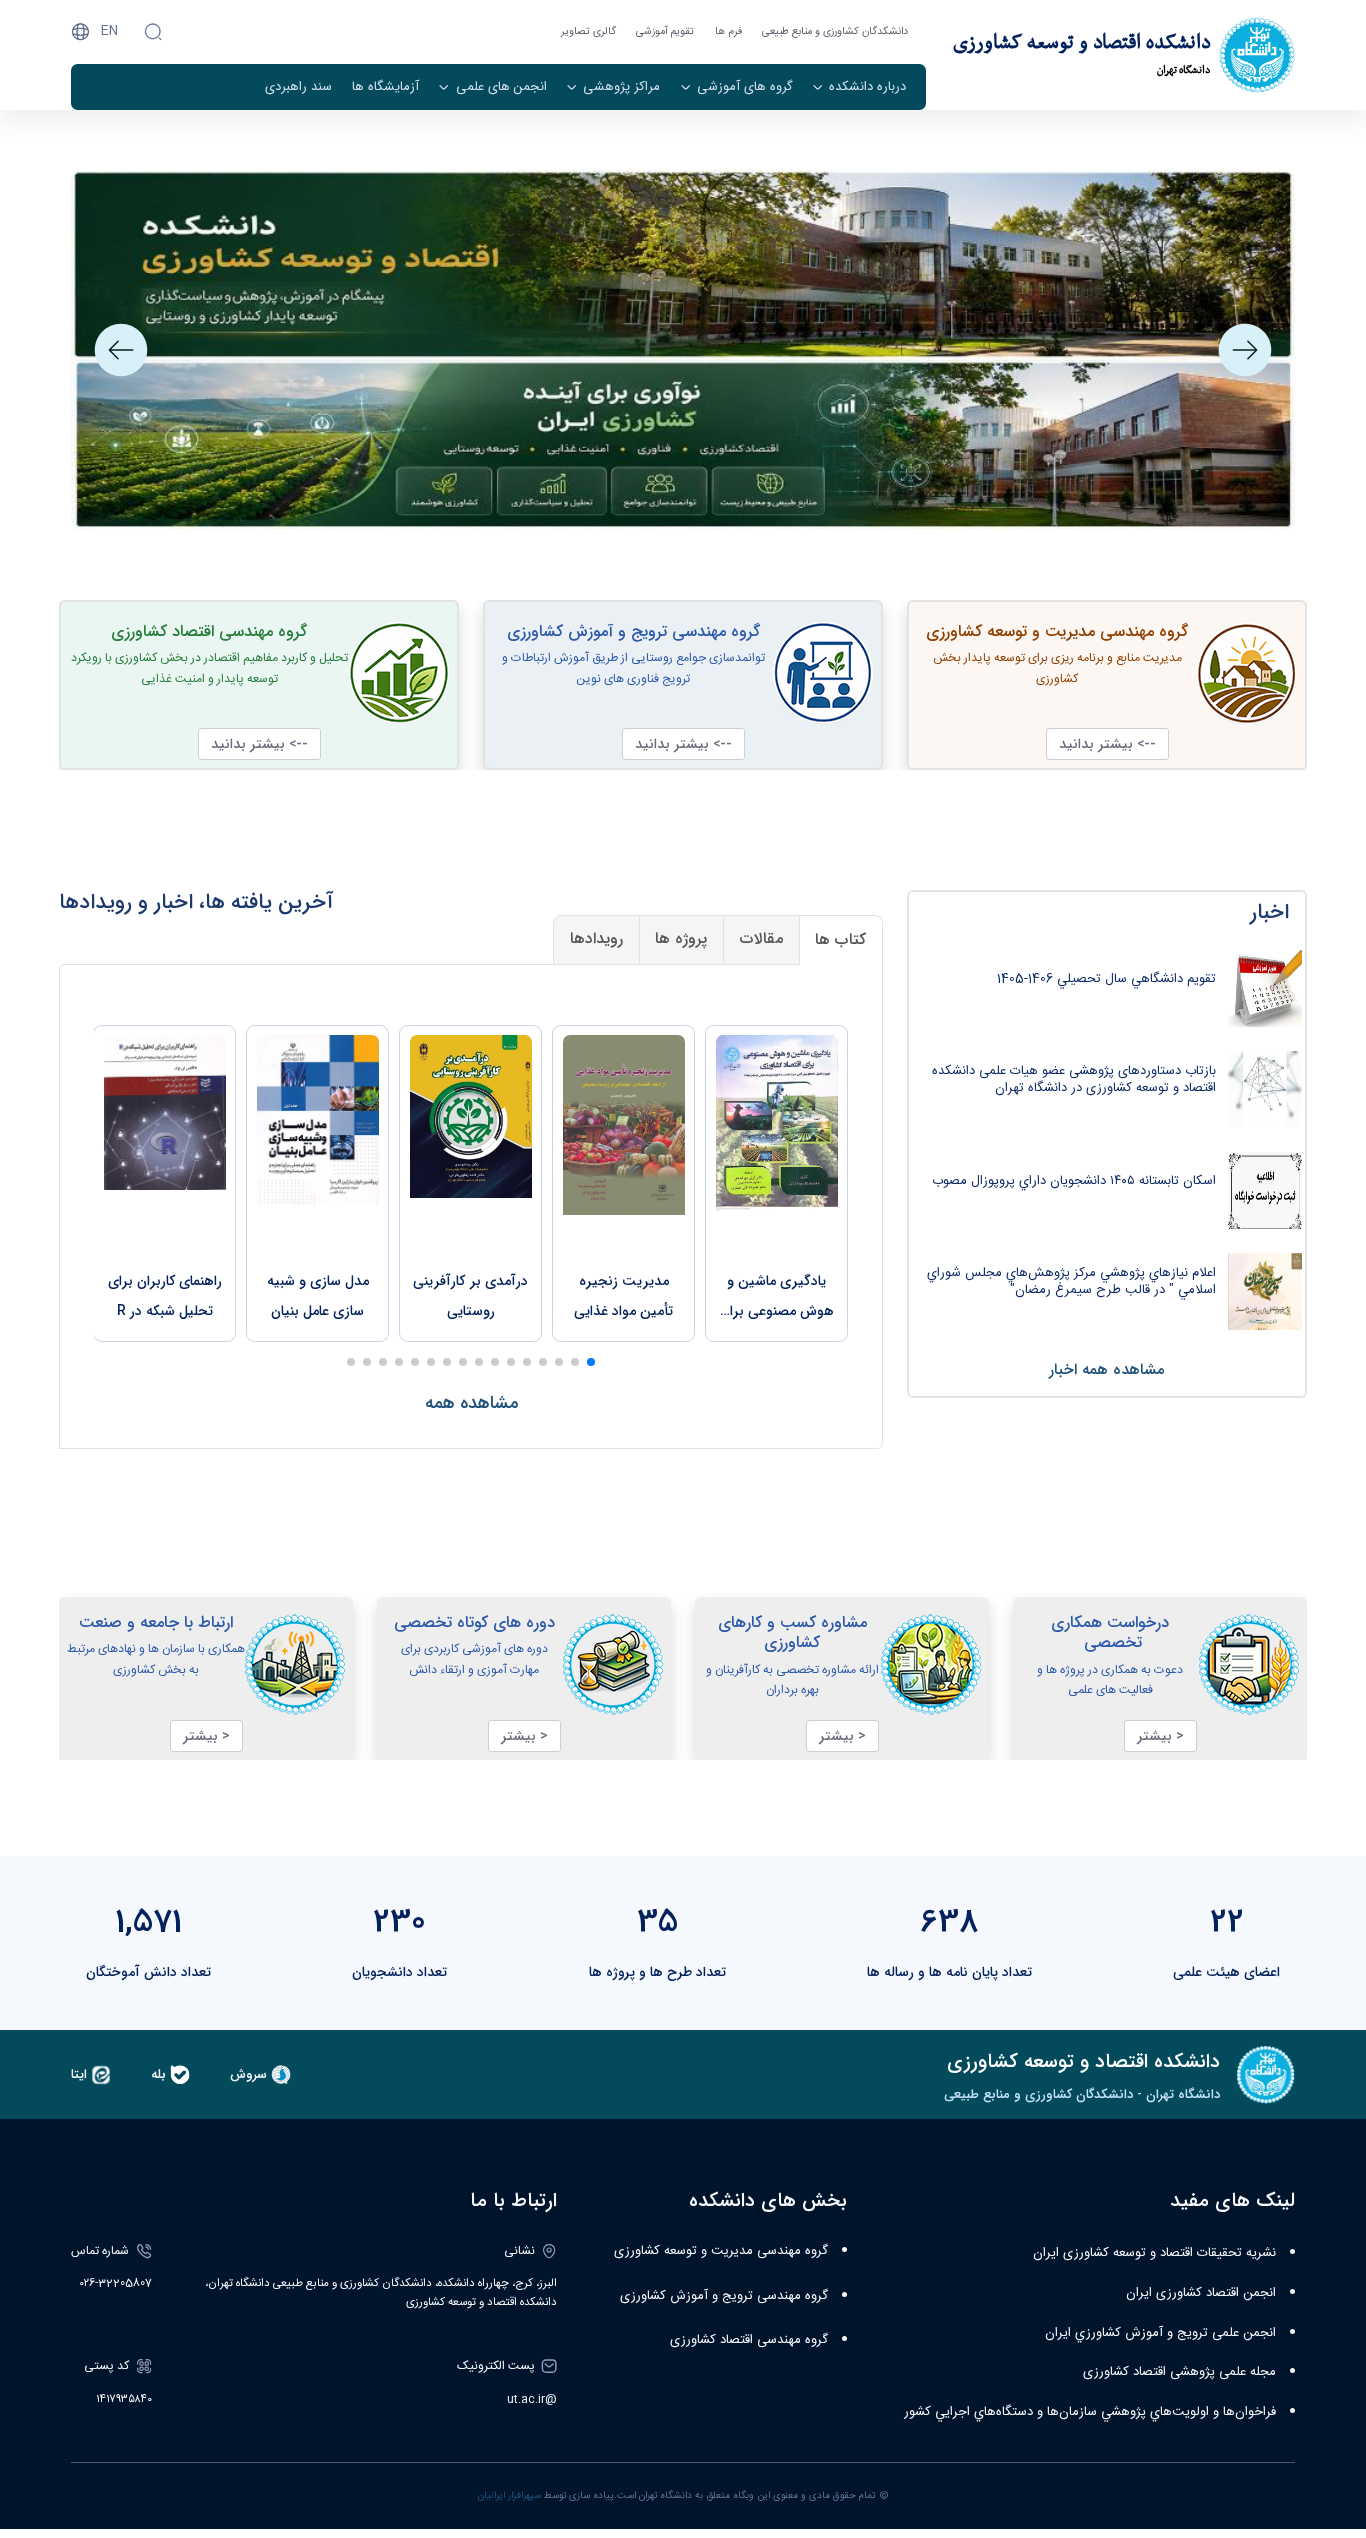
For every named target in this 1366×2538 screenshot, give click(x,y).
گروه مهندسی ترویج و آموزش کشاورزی (724, 2296)
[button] (1245, 350)
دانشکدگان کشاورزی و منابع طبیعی (835, 31)
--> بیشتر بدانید (1107, 744)
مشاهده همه (471, 1403)
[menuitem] (859, 87)
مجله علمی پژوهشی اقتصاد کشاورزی (1179, 2372)
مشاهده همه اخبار (1107, 1370)
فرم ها (728, 31)
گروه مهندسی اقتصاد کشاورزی (749, 2340)
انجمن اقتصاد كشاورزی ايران (1201, 2293)
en (109, 31)
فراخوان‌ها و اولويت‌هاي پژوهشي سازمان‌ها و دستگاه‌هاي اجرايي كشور (1090, 2412)
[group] (776, 1183)
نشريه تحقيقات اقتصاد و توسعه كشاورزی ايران (1154, 2253)
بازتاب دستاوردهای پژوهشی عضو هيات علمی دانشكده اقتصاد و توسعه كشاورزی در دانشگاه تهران (1074, 1079)
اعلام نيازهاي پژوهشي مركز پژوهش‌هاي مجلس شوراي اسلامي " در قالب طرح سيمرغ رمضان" (1071, 1281)
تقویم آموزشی (665, 31)
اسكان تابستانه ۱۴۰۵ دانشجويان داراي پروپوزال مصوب (1074, 1181)
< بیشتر (1160, 1736)
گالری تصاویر (588, 31)
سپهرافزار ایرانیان (509, 2496)
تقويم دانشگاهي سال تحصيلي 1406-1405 (1106, 979)
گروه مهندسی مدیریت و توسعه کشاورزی (721, 2251)
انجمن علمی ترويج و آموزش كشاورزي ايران (1160, 2333)
